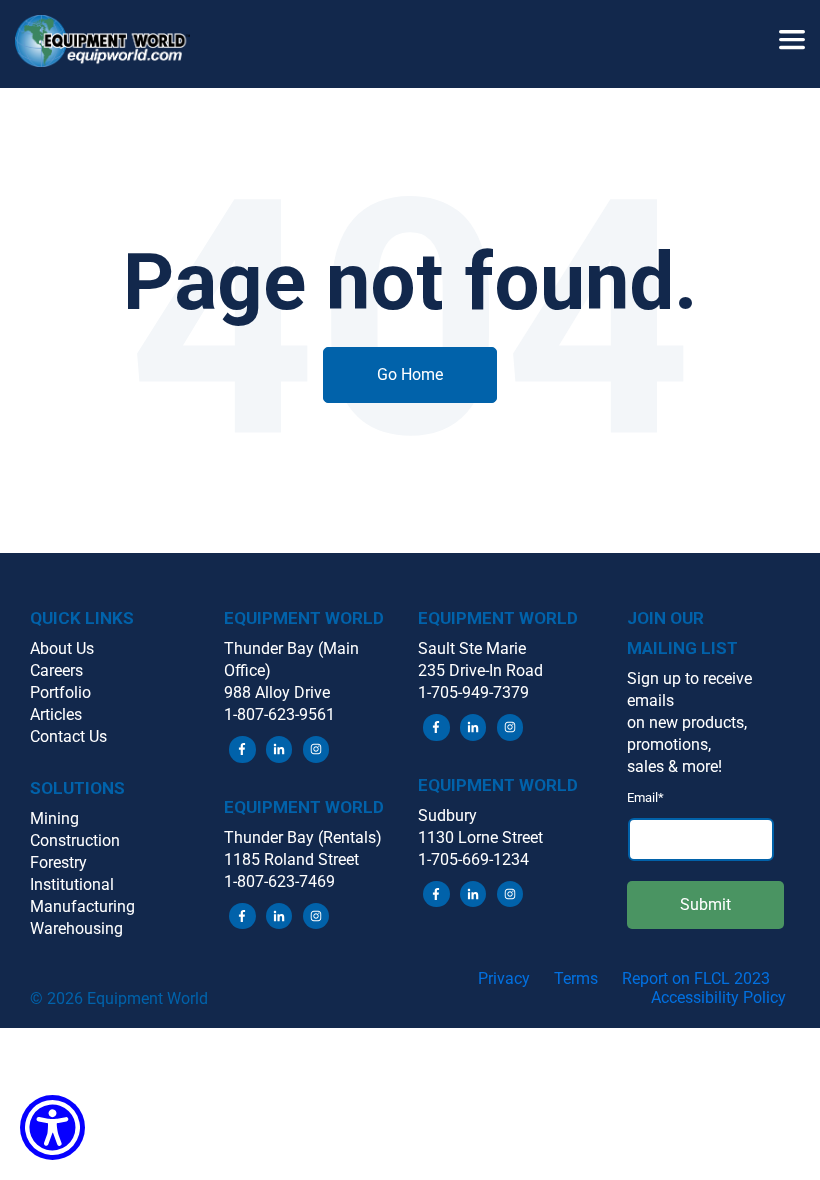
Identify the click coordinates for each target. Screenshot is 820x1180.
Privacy (504, 978)
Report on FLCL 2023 (696, 978)
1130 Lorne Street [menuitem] (480, 837)
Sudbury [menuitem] (447, 815)
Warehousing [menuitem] (76, 928)
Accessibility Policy (718, 997)
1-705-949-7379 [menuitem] (473, 692)
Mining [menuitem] (54, 818)
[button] (110, 44)
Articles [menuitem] (56, 714)
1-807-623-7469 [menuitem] (279, 881)
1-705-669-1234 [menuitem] (473, 859)
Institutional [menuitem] (72, 884)
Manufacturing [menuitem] (82, 906)
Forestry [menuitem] (58, 862)
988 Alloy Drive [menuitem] (277, 692)
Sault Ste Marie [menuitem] (472, 648)
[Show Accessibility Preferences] (52, 1127)
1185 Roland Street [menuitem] (291, 859)
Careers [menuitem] (56, 670)
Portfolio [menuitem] (60, 692)
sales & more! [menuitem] (674, 766)
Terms (576, 978)
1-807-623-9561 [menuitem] (279, 714)
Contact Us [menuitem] (68, 736)
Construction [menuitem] (75, 840)
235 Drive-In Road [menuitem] (480, 670)
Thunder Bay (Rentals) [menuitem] (303, 837)
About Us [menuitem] (62, 648)
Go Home (410, 374)
